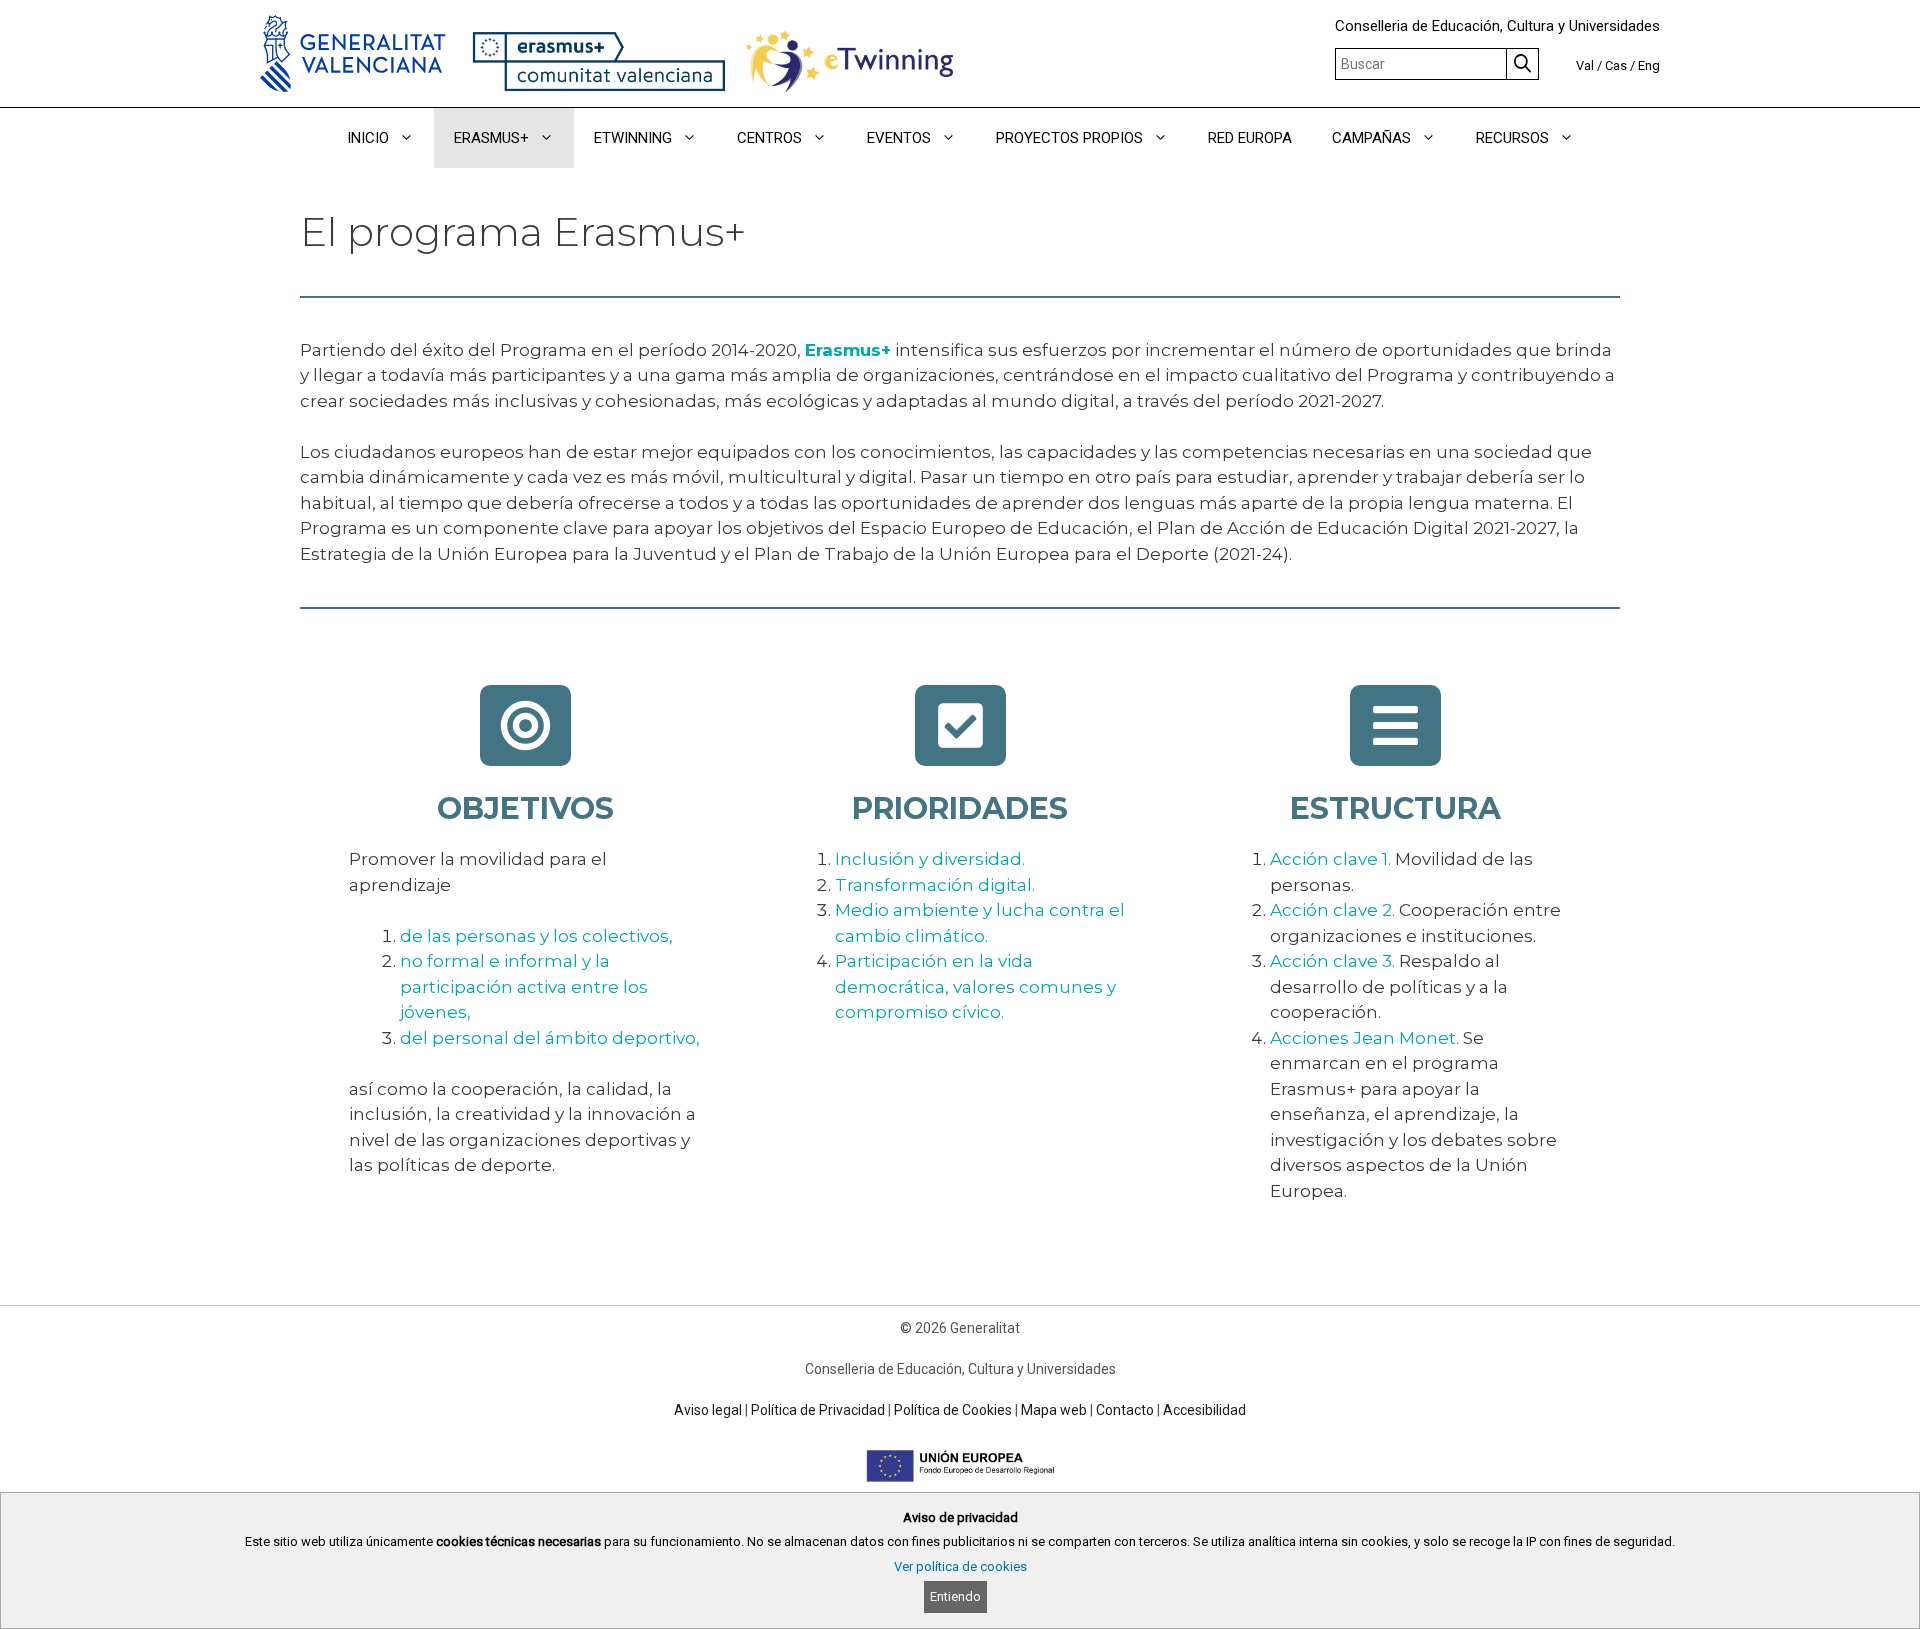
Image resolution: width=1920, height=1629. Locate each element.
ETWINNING (633, 138)
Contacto (1125, 1410)
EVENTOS (899, 138)
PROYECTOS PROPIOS (1069, 138)
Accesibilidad (1204, 1410)
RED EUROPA (1250, 138)
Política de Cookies (953, 1410)
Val (1585, 65)
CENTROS (769, 138)
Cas (1616, 65)
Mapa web (1054, 1410)
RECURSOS (1512, 138)
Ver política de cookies (960, 1566)
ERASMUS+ (491, 138)
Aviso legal (708, 1410)
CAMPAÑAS (1371, 138)
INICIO (368, 138)
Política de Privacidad (818, 1410)
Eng (1649, 65)
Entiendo (955, 1596)
